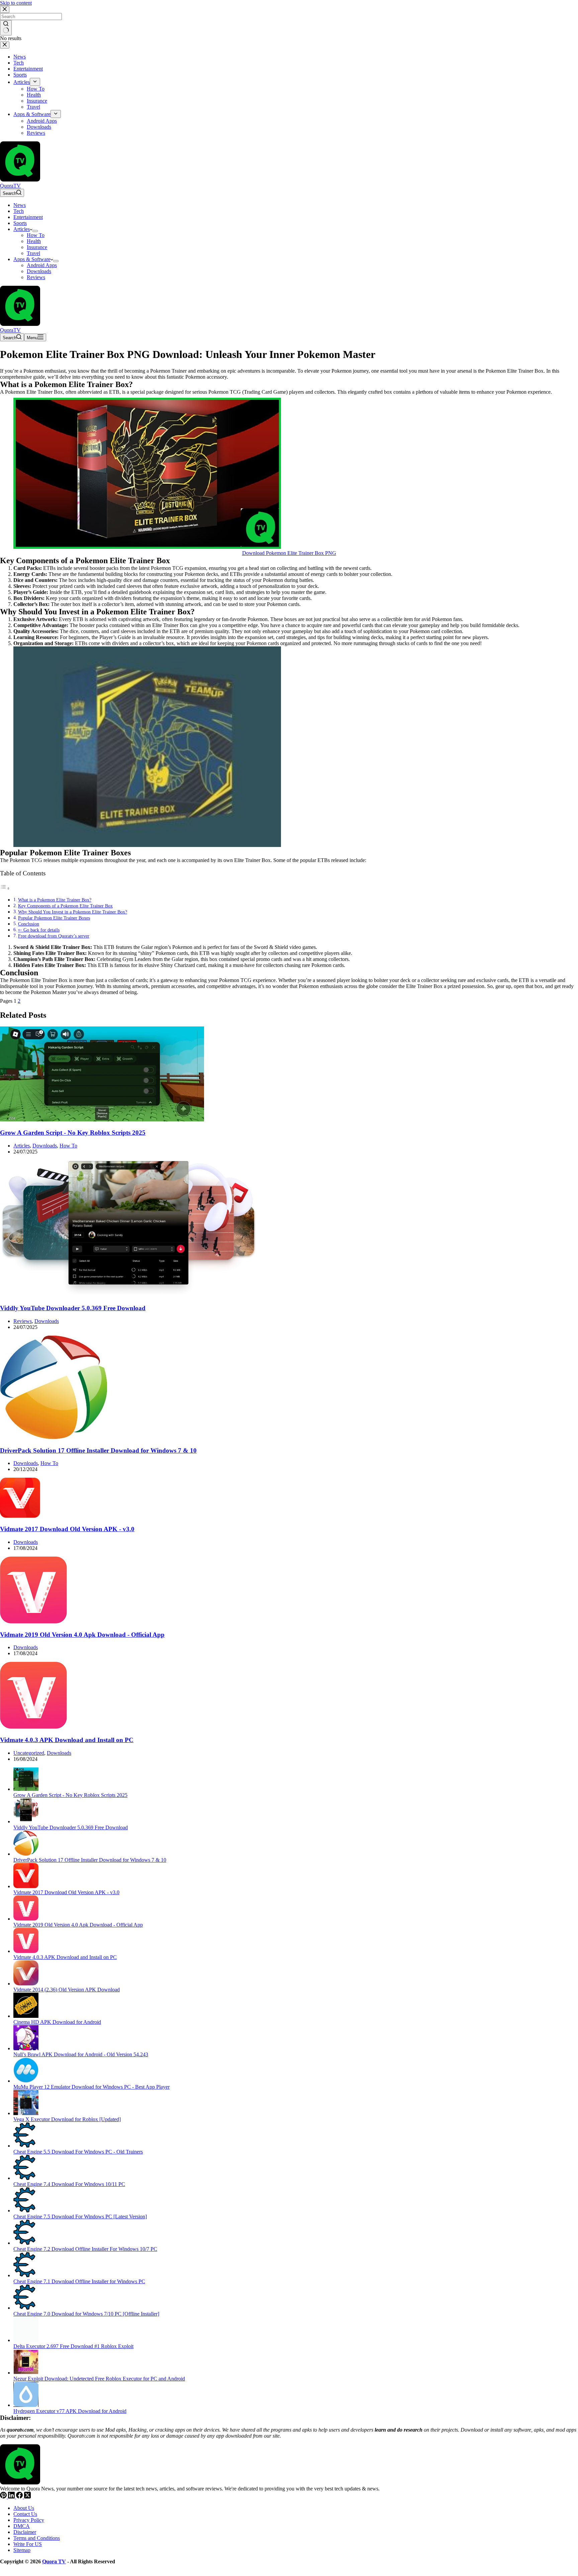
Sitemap (22, 2550)
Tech (19, 211)
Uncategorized (29, 1753)
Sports (20, 223)
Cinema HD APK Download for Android (57, 2022)
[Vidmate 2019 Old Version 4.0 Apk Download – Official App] (33, 1622)
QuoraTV (10, 186)
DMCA (22, 2526)
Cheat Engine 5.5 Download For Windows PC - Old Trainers (78, 2152)
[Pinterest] (4, 2497)
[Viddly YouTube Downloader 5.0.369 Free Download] (128, 1295)
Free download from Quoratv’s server (54, 936)
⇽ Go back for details (39, 930)
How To (36, 235)
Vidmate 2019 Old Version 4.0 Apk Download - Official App (82, 1635)
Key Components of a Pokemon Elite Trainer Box (65, 906)
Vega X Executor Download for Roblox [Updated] (67, 2119)
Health (34, 241)
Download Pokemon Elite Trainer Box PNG (289, 553)
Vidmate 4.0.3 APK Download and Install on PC (67, 1740)
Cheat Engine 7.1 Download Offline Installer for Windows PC (79, 2281)
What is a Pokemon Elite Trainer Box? (55, 900)
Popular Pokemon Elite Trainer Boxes (54, 918)
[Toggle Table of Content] (5, 888)
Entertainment (28, 217)
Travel (33, 253)
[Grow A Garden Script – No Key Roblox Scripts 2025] (102, 1120)
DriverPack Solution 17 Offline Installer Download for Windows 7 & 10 (98, 1450)
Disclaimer (25, 2532)
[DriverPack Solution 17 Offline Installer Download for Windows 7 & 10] (54, 1437)
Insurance (37, 247)
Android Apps (42, 265)
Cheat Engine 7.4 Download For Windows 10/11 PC (69, 2184)
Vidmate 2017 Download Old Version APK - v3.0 (67, 1529)
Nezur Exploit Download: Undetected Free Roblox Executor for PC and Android (99, 2379)
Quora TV (54, 2561)
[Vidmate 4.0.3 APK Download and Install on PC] (33, 1727)
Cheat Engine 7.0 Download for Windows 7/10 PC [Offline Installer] (86, 2314)
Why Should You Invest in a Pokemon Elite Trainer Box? (73, 912)
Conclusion (29, 924)
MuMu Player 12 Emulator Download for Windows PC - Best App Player (91, 2087)
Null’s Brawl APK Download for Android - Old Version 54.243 (81, 2054)
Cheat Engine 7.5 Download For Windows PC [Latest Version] (80, 2217)
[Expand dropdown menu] (35, 231)
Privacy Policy (29, 2520)
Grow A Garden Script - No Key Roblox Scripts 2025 (73, 1133)
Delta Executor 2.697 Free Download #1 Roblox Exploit (73, 2346)
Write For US (28, 2544)
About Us (24, 2508)
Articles (22, 229)
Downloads (39, 271)
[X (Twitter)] (27, 2497)
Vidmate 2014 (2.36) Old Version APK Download (67, 1990)
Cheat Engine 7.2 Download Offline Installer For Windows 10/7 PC (85, 2249)
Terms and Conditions (37, 2538)
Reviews (36, 277)
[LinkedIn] (12, 2497)
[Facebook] (20, 2497)
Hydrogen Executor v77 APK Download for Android (70, 2411)
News (20, 205)
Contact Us (25, 2514)
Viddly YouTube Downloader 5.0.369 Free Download (73, 1308)
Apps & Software (32, 259)
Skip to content (16, 3)
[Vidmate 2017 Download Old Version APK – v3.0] (20, 1516)
